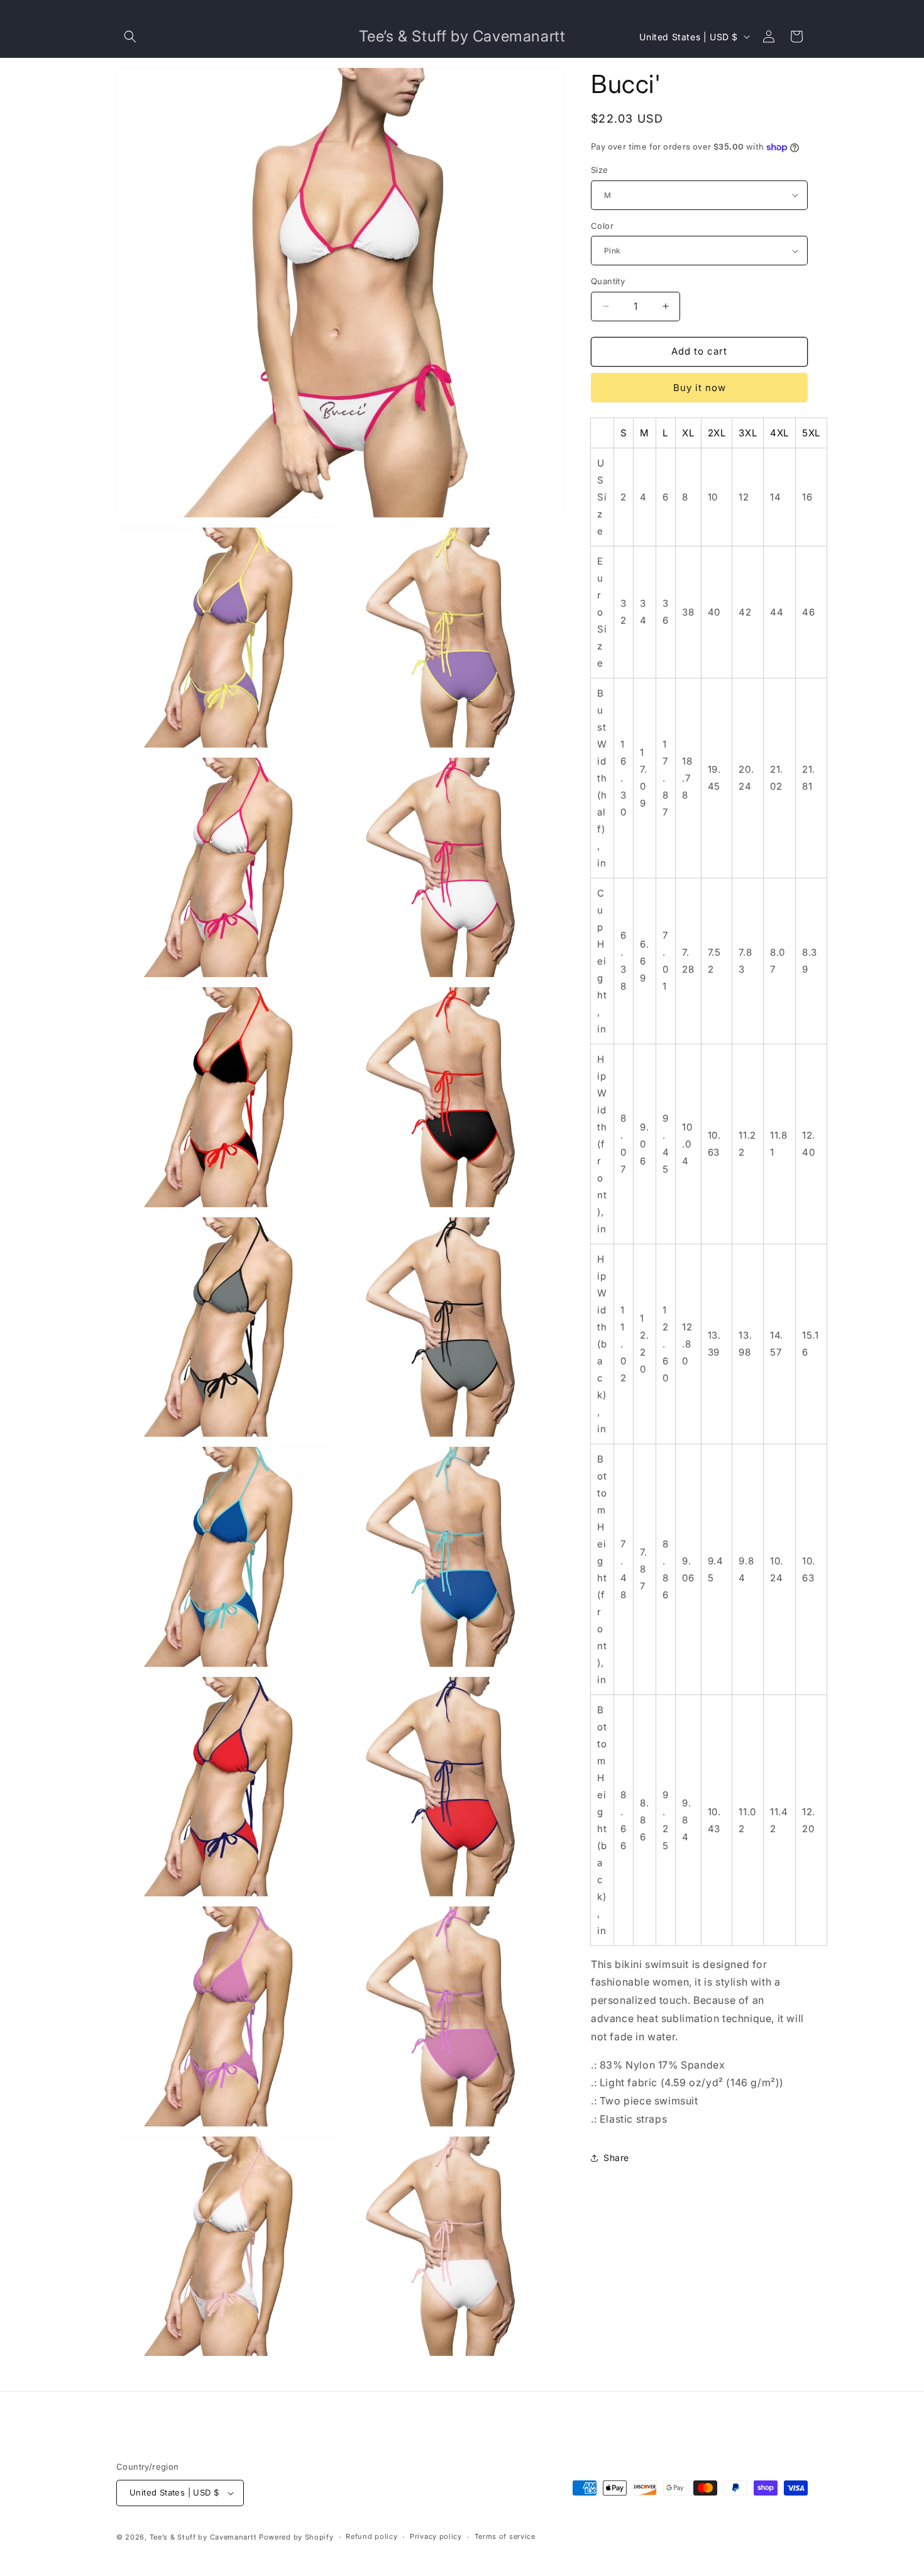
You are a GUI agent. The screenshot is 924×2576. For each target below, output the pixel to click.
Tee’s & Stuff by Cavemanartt (203, 2537)
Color (602, 226)
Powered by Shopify (296, 2537)
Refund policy (371, 2536)
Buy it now (700, 388)
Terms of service (505, 2536)
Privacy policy (436, 2536)
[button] (130, 36)
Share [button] (616, 2158)
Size (600, 170)
